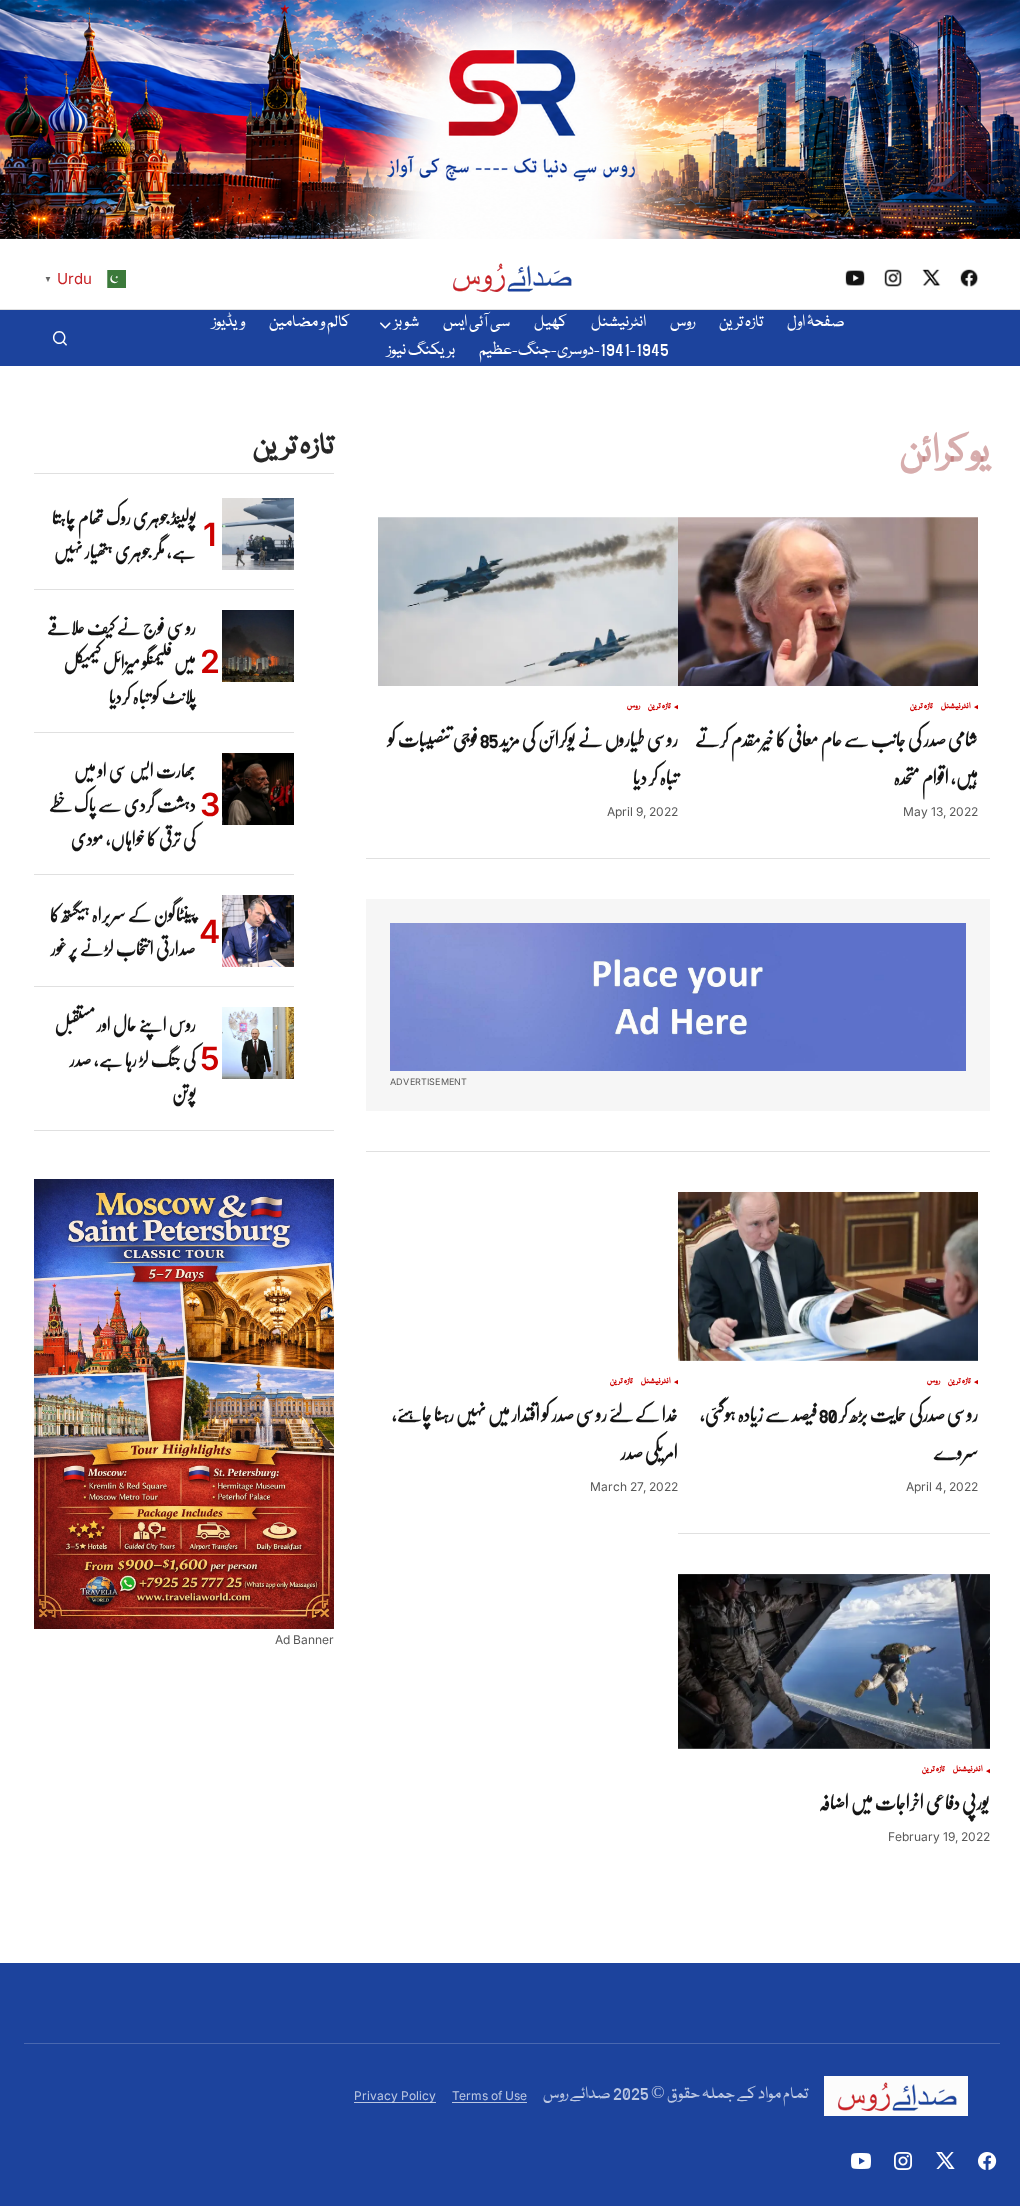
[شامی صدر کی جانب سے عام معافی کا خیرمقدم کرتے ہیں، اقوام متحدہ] (828, 601)
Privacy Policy (395, 2095)
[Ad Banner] (678, 997)
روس (633, 707)
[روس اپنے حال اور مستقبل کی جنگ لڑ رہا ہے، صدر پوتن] (258, 1043)
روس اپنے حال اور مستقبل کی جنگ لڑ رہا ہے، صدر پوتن (125, 1058)
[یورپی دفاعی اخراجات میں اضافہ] (834, 1662)
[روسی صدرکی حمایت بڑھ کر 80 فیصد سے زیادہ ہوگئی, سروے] (828, 1276)
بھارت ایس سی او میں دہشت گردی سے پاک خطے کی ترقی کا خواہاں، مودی (122, 804)
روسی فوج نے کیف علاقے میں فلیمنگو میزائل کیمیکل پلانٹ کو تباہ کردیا (121, 661)
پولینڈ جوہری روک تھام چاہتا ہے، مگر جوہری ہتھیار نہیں (124, 534)
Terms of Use (489, 2095)
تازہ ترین (921, 707)
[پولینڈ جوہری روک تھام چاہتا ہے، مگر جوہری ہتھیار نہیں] (258, 534)
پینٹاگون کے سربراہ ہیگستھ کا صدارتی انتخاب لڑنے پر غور (123, 931)
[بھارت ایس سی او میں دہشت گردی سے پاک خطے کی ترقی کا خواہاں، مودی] (258, 789)
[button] (60, 338)
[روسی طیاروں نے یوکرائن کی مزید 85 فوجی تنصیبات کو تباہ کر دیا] (528, 601)
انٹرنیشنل (956, 707)
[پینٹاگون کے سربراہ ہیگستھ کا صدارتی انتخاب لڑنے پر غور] (258, 931)
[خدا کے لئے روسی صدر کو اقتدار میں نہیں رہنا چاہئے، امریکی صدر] (528, 1276)
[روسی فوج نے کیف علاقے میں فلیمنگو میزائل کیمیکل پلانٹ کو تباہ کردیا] (258, 646)
